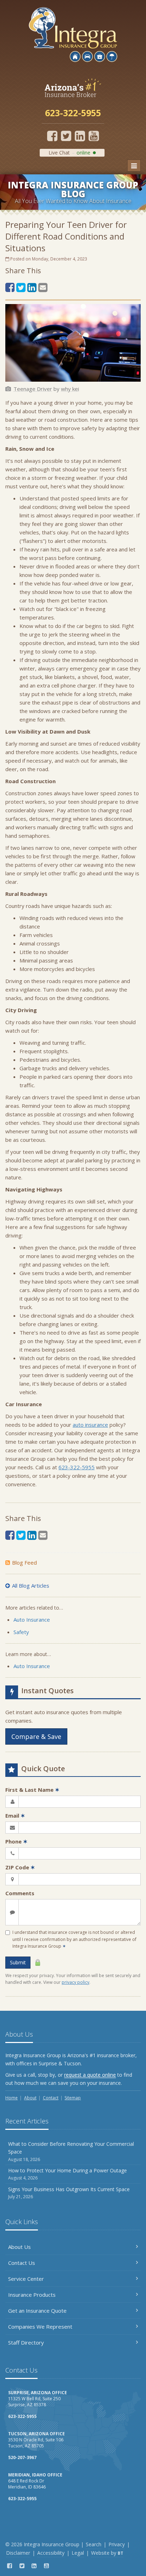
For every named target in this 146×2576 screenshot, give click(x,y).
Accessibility (51, 2553)
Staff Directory (26, 2342)
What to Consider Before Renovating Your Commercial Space (71, 2151)
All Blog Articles (31, 1586)
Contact (51, 2098)
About (30, 2098)
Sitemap (73, 2098)
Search (94, 2544)
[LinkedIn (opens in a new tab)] (80, 136)
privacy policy (75, 1982)
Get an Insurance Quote (37, 2311)
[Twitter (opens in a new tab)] (66, 136)
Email (15, 1815)
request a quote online (90, 2075)
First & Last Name (32, 1790)
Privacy (117, 2544)
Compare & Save (36, 1736)
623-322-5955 (77, 1467)
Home (12, 2098)
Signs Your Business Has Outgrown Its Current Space (69, 2193)
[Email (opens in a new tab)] (43, 287)
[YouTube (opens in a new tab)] (94, 136)
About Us (19, 2247)
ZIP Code (20, 1867)
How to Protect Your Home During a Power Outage (68, 2174)
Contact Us (22, 2263)
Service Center (26, 2279)
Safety (21, 1632)
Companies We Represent (40, 2327)
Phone (16, 1841)
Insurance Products (32, 2295)
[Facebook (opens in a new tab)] (52, 136)
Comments (20, 1893)
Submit (18, 1962)
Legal (78, 2553)
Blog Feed (24, 1562)
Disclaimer (18, 2553)
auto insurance (90, 1425)
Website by (107, 2553)
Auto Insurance (32, 1620)
